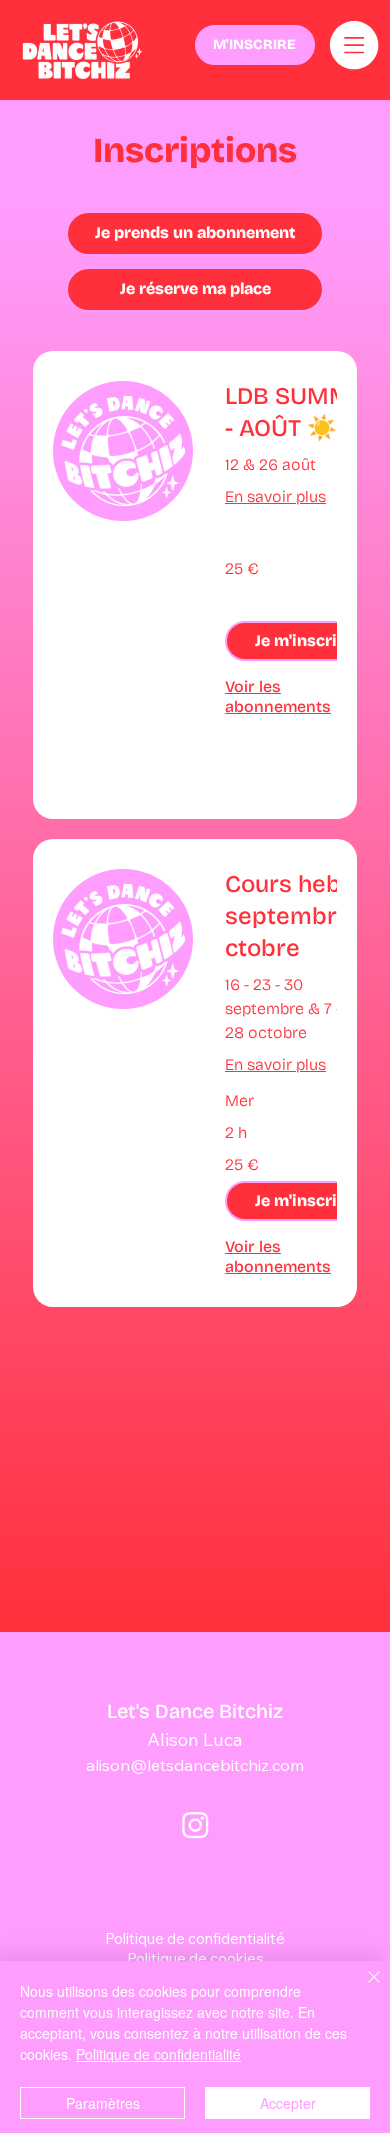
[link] (304, 413)
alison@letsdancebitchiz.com (195, 1765)
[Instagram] (195, 1824)
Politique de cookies (195, 1958)
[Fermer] (362, 1989)
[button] (300, 641)
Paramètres (103, 2103)
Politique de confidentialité (195, 1938)
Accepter (288, 2103)
